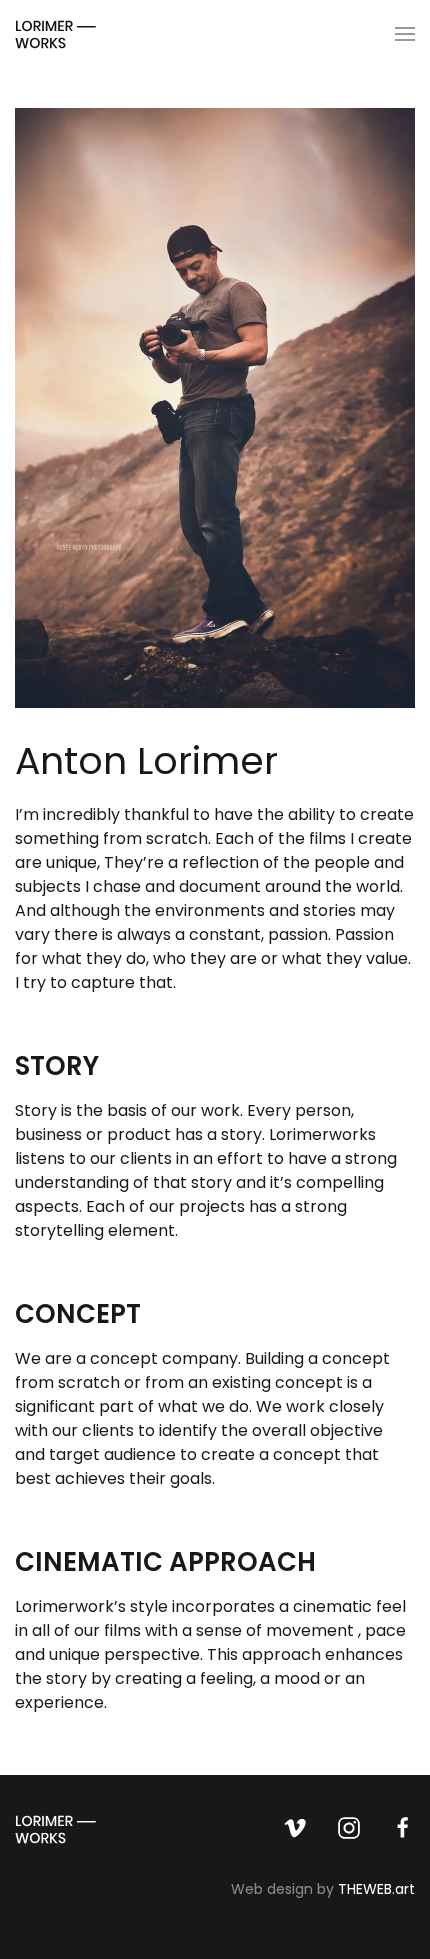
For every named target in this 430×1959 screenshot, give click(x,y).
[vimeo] (295, 1826)
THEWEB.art (376, 1889)
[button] (405, 34)
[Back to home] (55, 34)
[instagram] (349, 1826)
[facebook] (403, 1826)
